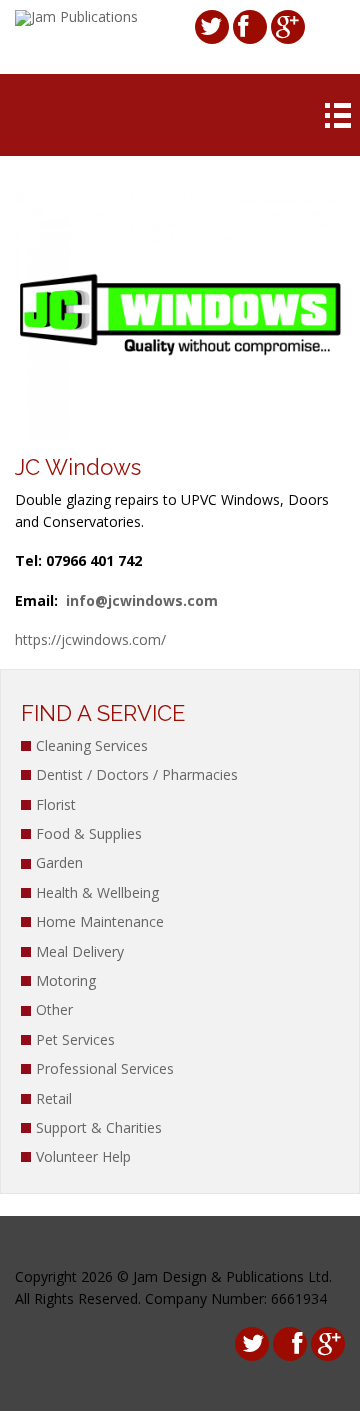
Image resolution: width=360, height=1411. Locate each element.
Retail (54, 1098)
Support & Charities (99, 1127)
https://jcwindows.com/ (90, 639)
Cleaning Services (92, 745)
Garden (59, 862)
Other (54, 1009)
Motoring (66, 980)
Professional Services (105, 1068)
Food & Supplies (89, 833)
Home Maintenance (100, 921)
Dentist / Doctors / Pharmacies (137, 774)
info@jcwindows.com (142, 600)
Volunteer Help (83, 1156)
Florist (56, 804)
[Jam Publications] (76, 16)
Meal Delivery (80, 951)
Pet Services (75, 1039)
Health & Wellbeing (97, 892)
